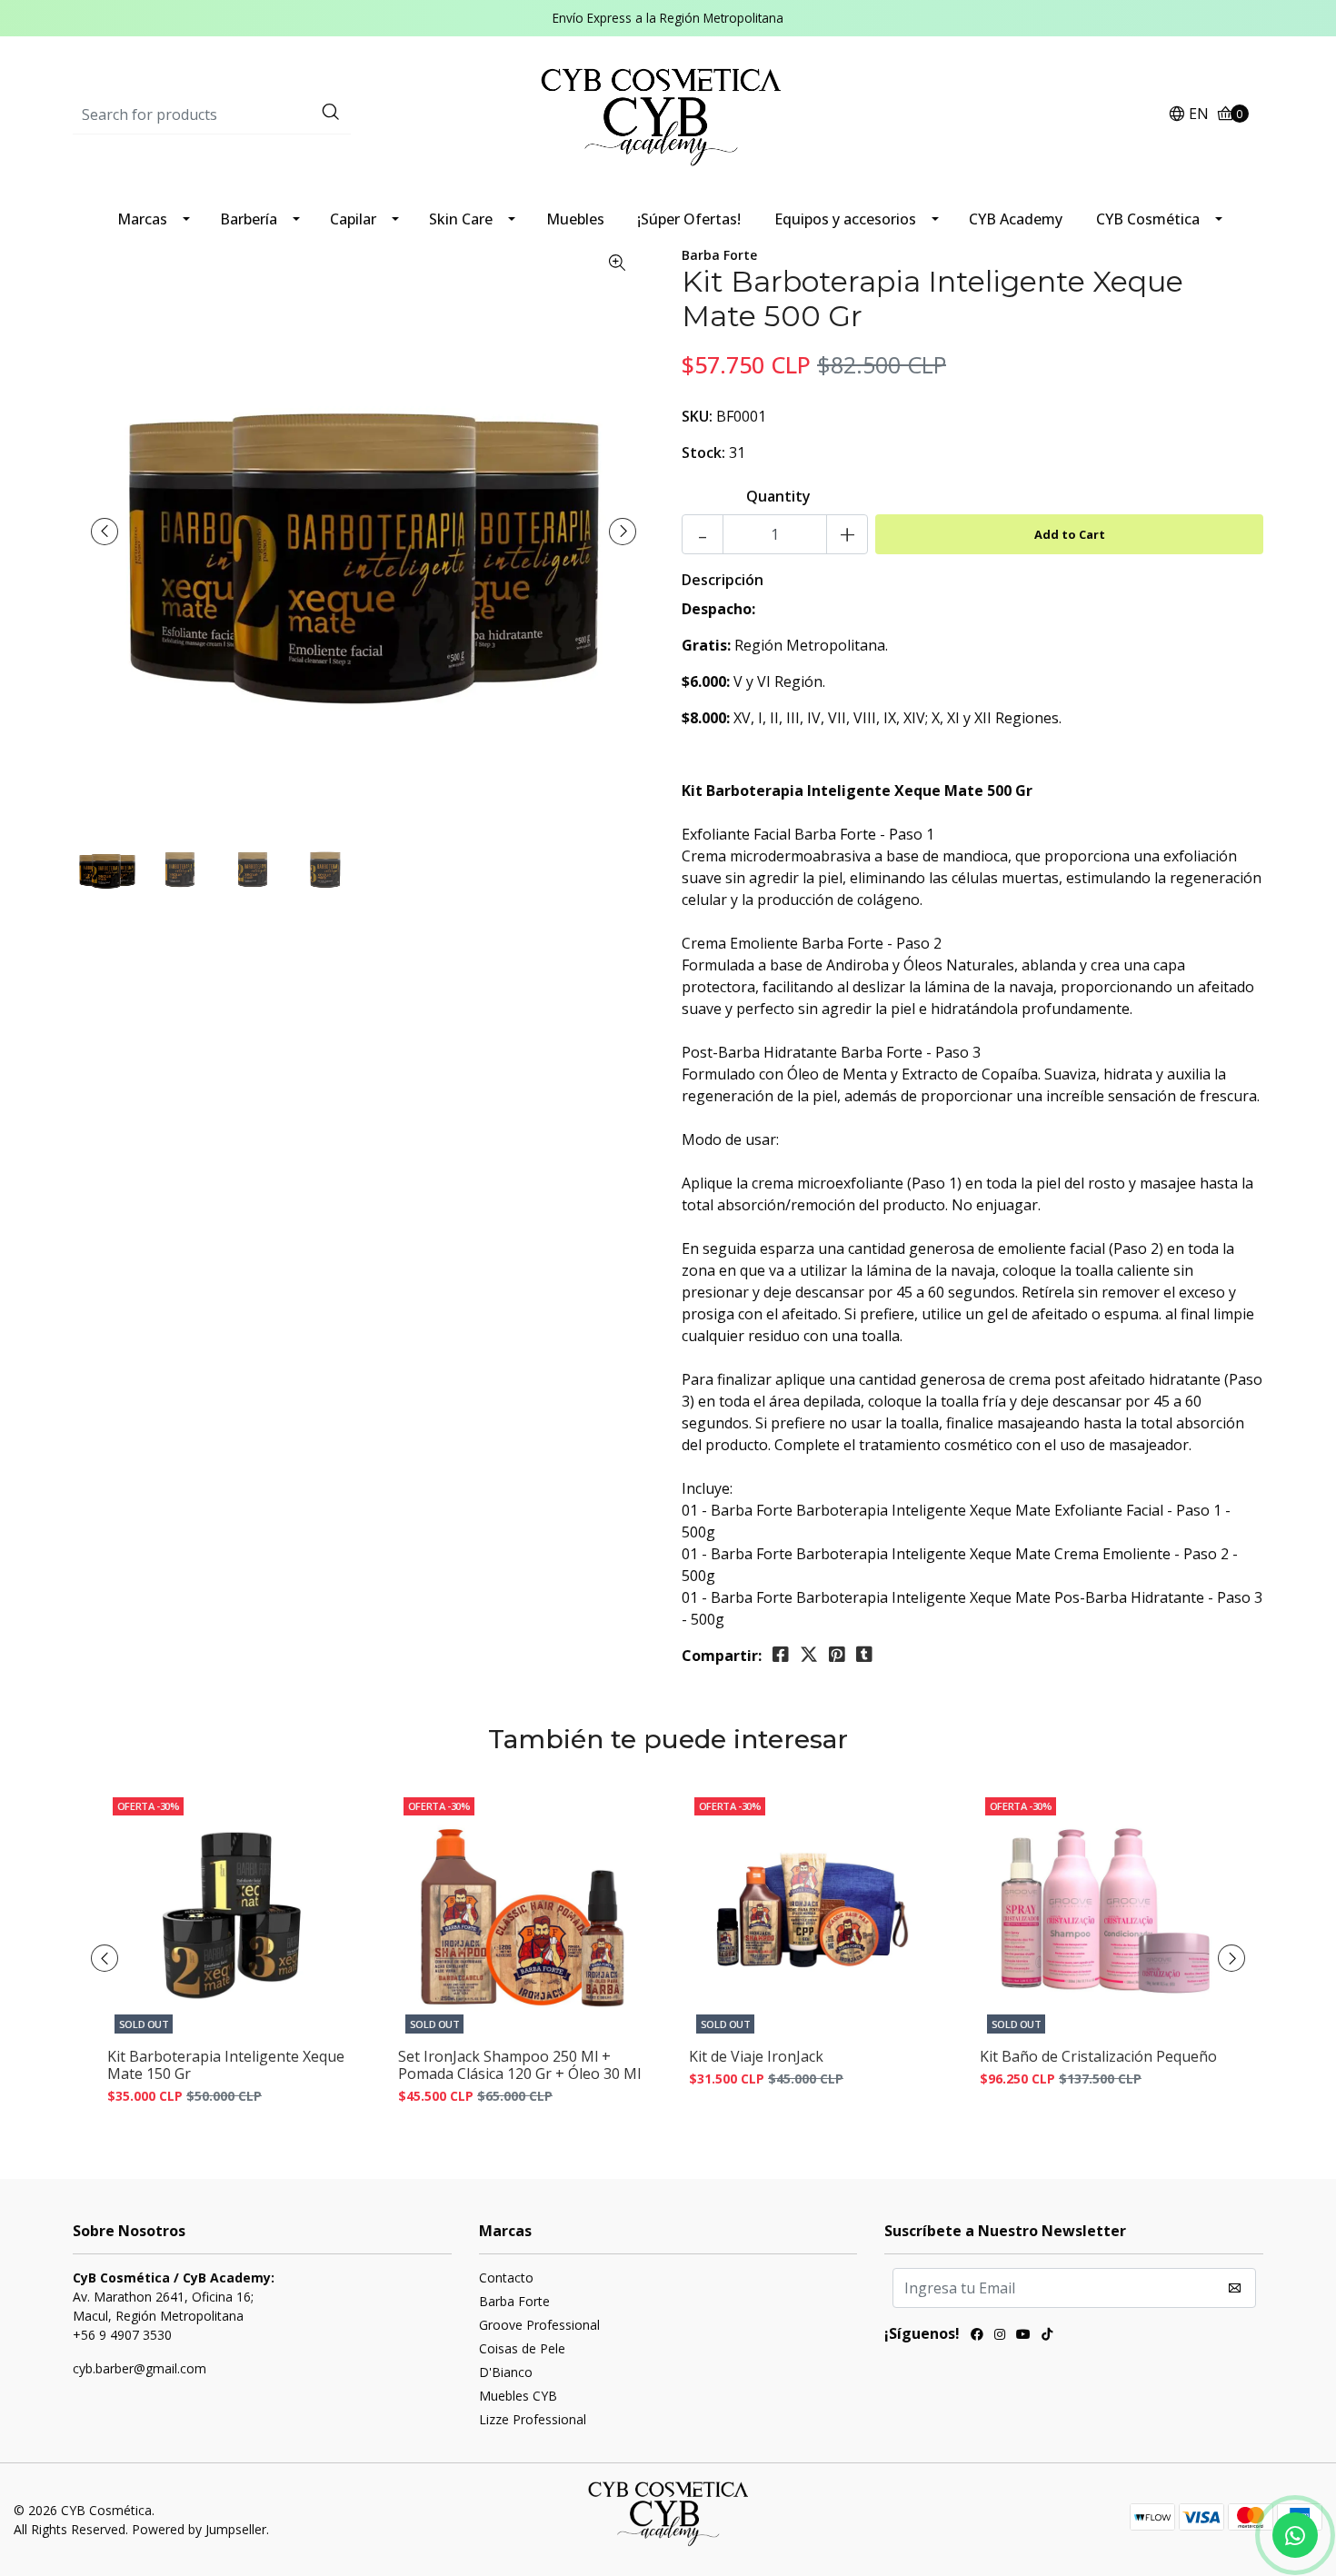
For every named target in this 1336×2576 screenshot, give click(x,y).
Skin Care (461, 219)
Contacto (506, 2278)
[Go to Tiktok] (1047, 2336)
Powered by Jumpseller (199, 2529)
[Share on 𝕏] (809, 1655)
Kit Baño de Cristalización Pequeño (1098, 2057)
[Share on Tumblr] (864, 1655)
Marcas (142, 219)
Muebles (575, 219)
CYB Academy (1016, 219)
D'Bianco (506, 2372)
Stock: (703, 453)
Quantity (778, 496)
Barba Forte (514, 2301)
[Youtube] (1023, 2336)
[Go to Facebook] (977, 2336)
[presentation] (105, 532)
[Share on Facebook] (781, 1655)
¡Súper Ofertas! (689, 219)
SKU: (697, 416)
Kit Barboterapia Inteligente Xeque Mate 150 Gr (226, 2065)
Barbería (249, 219)
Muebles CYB (518, 2396)
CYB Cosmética (1148, 219)
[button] (1188, 115)
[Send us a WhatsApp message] (1295, 2535)
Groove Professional (539, 2325)
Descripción (723, 580)
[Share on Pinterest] (837, 1655)
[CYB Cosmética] (668, 114)
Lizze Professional (533, 2419)
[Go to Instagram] (1000, 2336)
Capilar (353, 219)
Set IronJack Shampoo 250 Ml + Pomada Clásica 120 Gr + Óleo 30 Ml (519, 2065)
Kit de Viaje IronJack (756, 2057)
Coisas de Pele (522, 2348)
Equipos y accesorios (845, 219)
